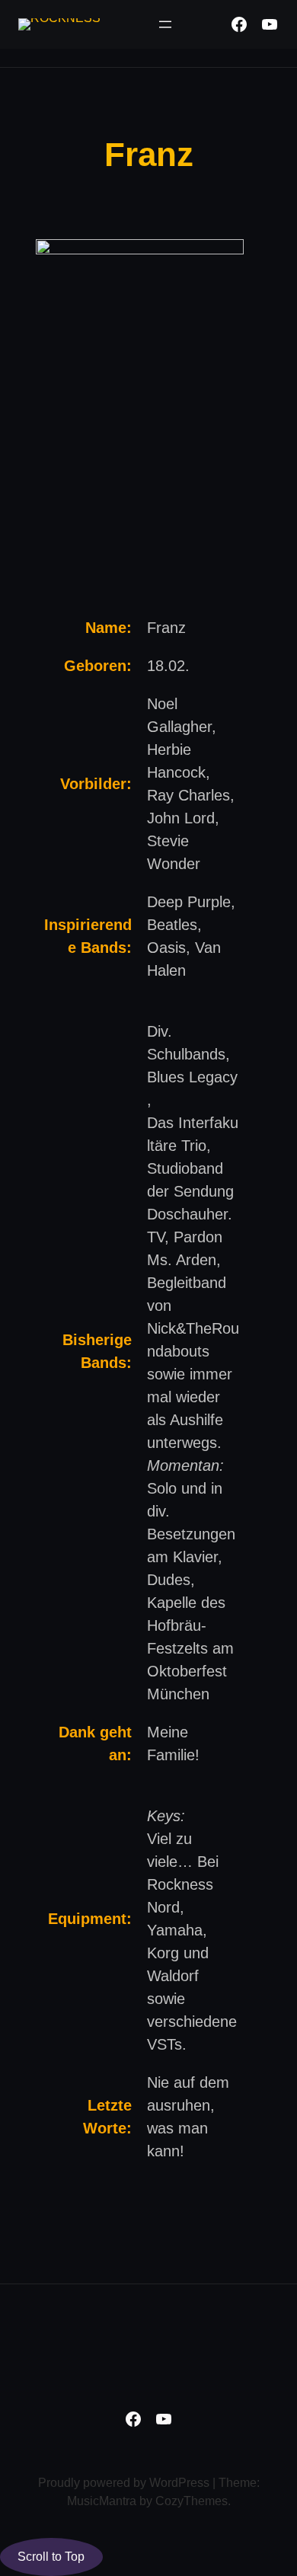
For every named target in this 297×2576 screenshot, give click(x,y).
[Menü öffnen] (165, 24)
